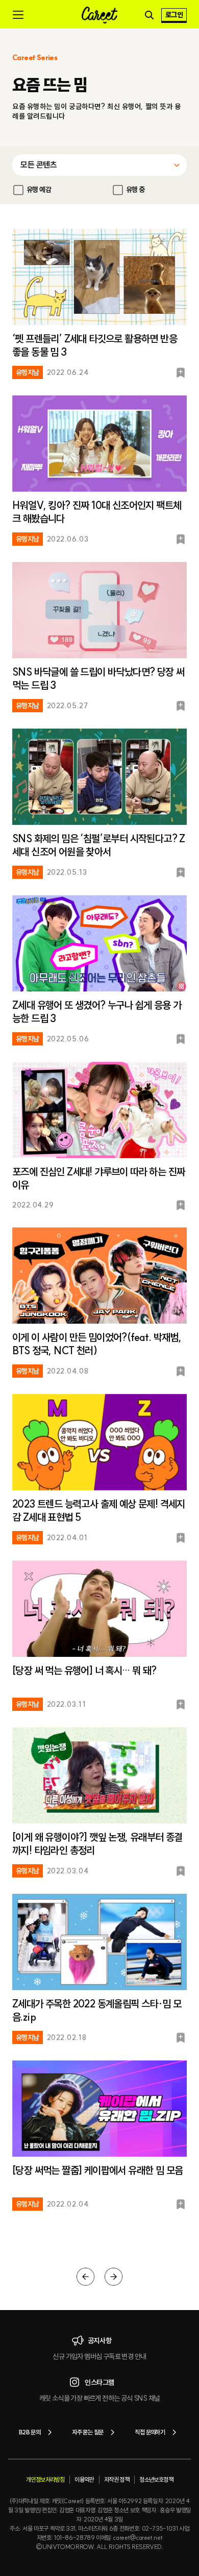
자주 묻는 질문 (88, 2432)
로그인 (174, 15)
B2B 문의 (30, 2432)
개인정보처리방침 (45, 2479)
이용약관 (84, 2479)
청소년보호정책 (156, 2479)
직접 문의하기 (150, 2432)
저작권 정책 (117, 2479)
